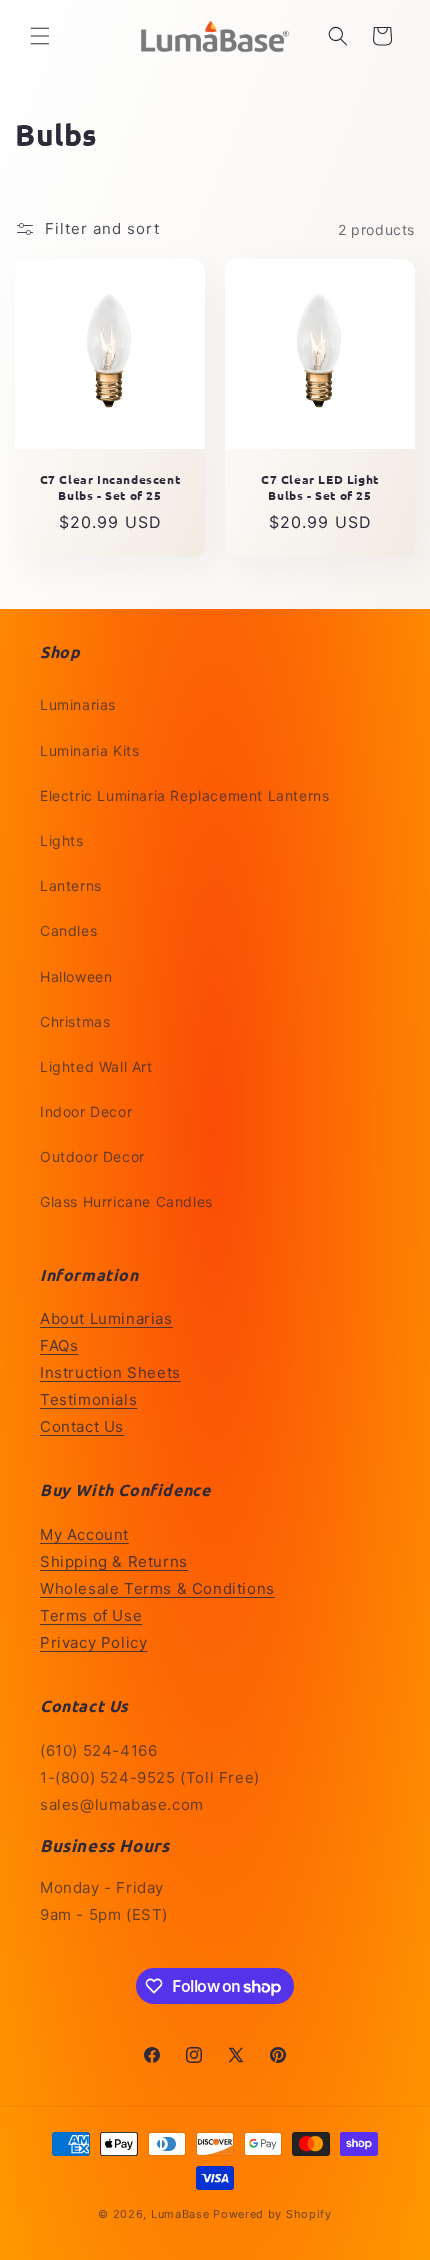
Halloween (76, 976)
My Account (84, 1534)
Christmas (75, 1021)
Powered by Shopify (272, 2214)
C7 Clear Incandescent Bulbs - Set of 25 (110, 487)
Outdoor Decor (92, 1156)
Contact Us (82, 1426)
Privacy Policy (93, 1642)
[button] (40, 36)
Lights (62, 840)
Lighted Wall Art (96, 1066)
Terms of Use (91, 1615)
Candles (68, 930)
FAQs (59, 1345)
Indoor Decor (86, 1111)
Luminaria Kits (89, 750)
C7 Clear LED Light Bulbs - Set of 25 (320, 487)
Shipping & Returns (114, 1561)
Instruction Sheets (110, 1372)
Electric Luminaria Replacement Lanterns (184, 795)
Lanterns (71, 885)
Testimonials (88, 1399)
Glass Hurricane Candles (126, 1201)
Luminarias (78, 704)
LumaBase (180, 2214)
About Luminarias (106, 1318)
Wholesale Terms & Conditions (157, 1588)
